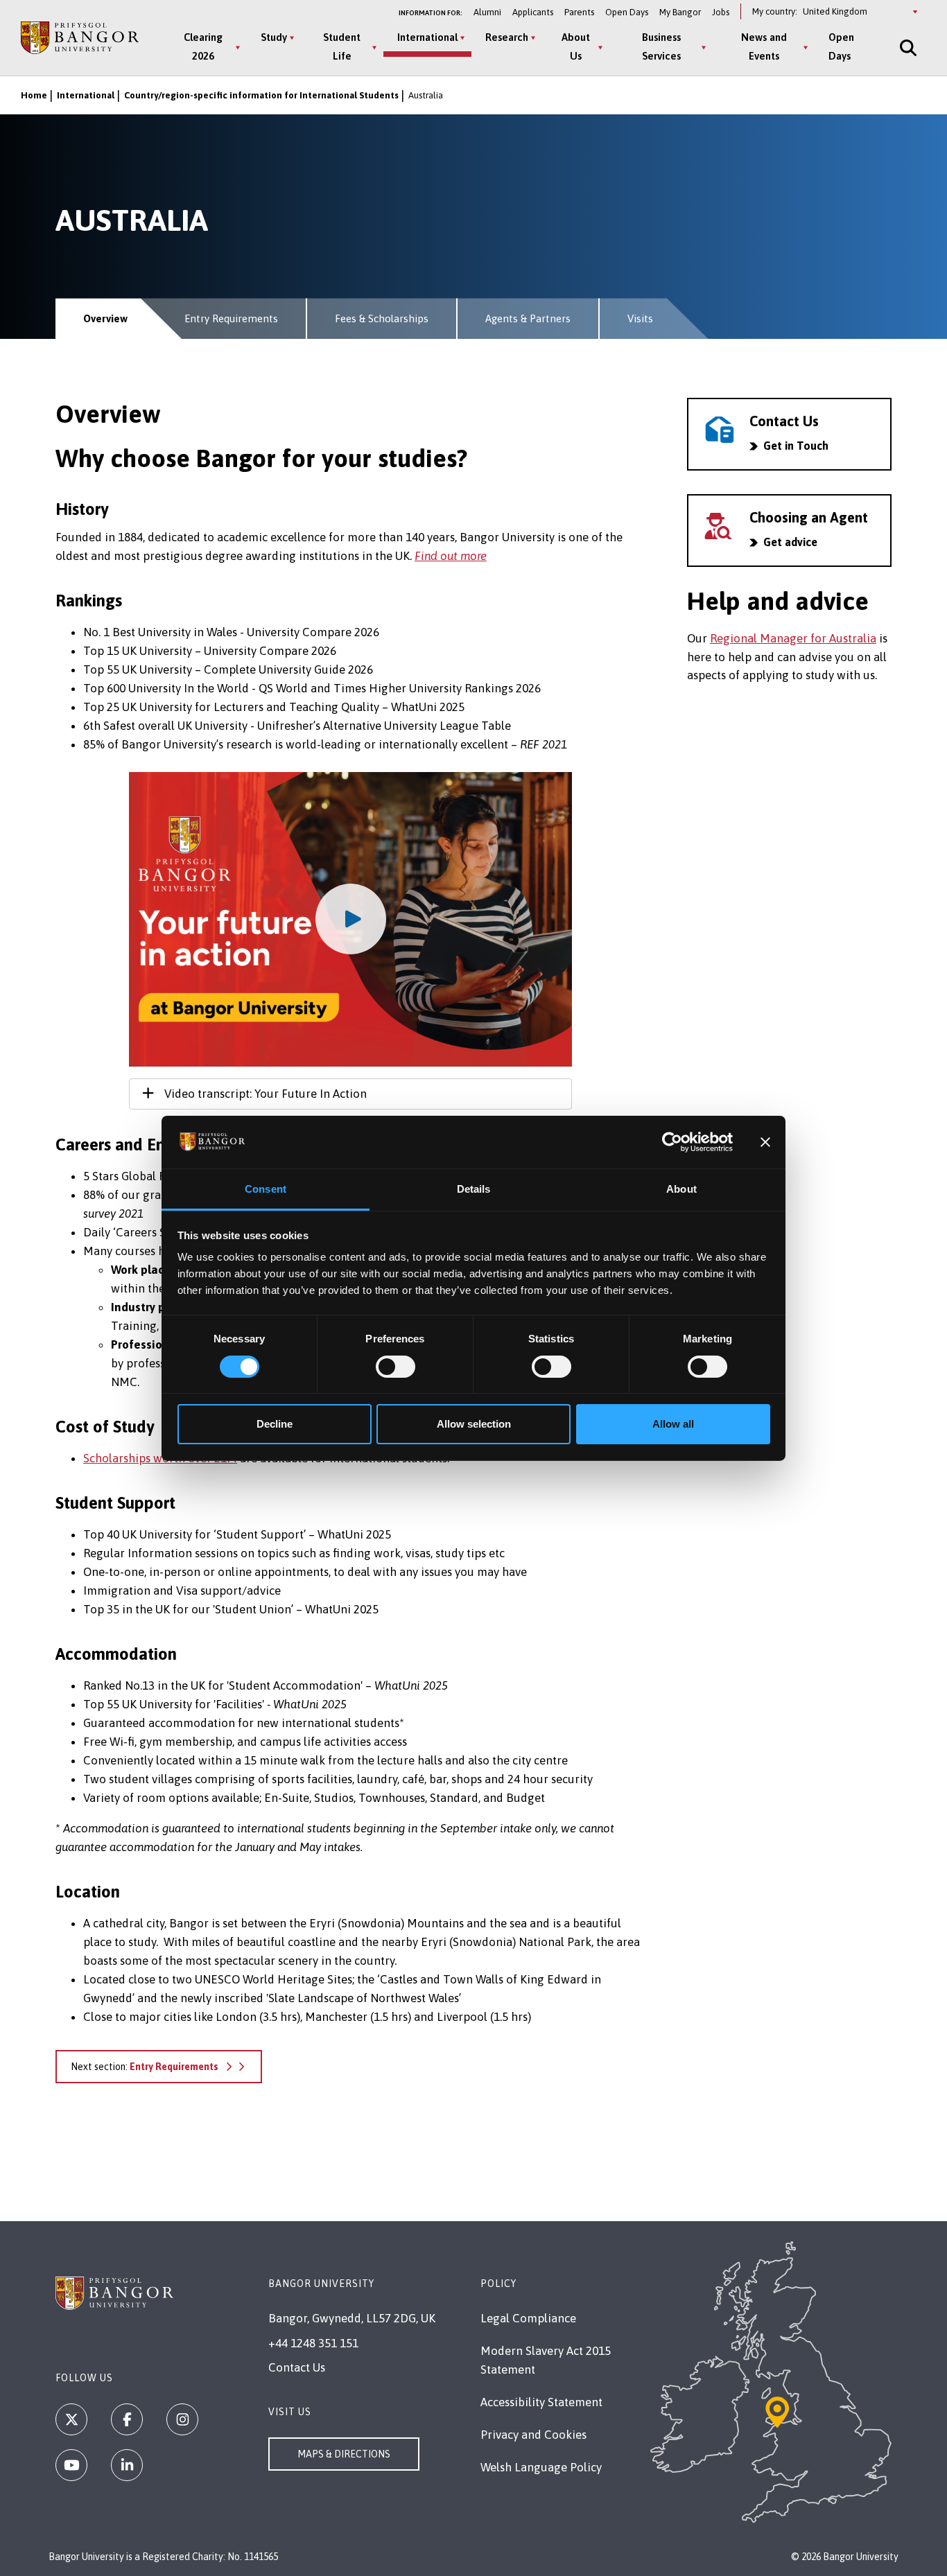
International (427, 37)
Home (34, 95)
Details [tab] (474, 1189)
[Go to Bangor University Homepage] (80, 38)
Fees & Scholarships (382, 318)
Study (274, 37)
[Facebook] (127, 2419)
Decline (275, 1424)
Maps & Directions (344, 2454)
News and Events (764, 46)
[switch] (396, 1367)
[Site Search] (907, 47)
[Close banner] (765, 1142)
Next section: (145, 2067)
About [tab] (681, 1189)
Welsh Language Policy (541, 2467)
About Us (576, 46)
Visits (640, 318)
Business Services (661, 46)
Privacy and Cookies (533, 2435)
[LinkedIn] (127, 2465)
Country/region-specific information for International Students (261, 95)
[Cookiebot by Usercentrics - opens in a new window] (672, 1142)
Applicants (533, 12)
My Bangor (680, 12)
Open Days (627, 12)
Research (507, 37)
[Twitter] (71, 2419)
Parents (579, 12)
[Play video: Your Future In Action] (350, 920)
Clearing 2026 (203, 46)
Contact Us (297, 2367)
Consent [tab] (266, 1189)
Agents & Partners (528, 318)
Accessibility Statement (541, 2402)
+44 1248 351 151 (313, 2343)
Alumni (487, 12)
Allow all (673, 1424)
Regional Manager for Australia (793, 638)
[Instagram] (182, 2419)
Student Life (342, 46)
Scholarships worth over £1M (160, 1458)
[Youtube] (71, 2465)
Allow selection (474, 1424)
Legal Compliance (528, 2318)
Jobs (721, 12)
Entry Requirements (231, 318)
